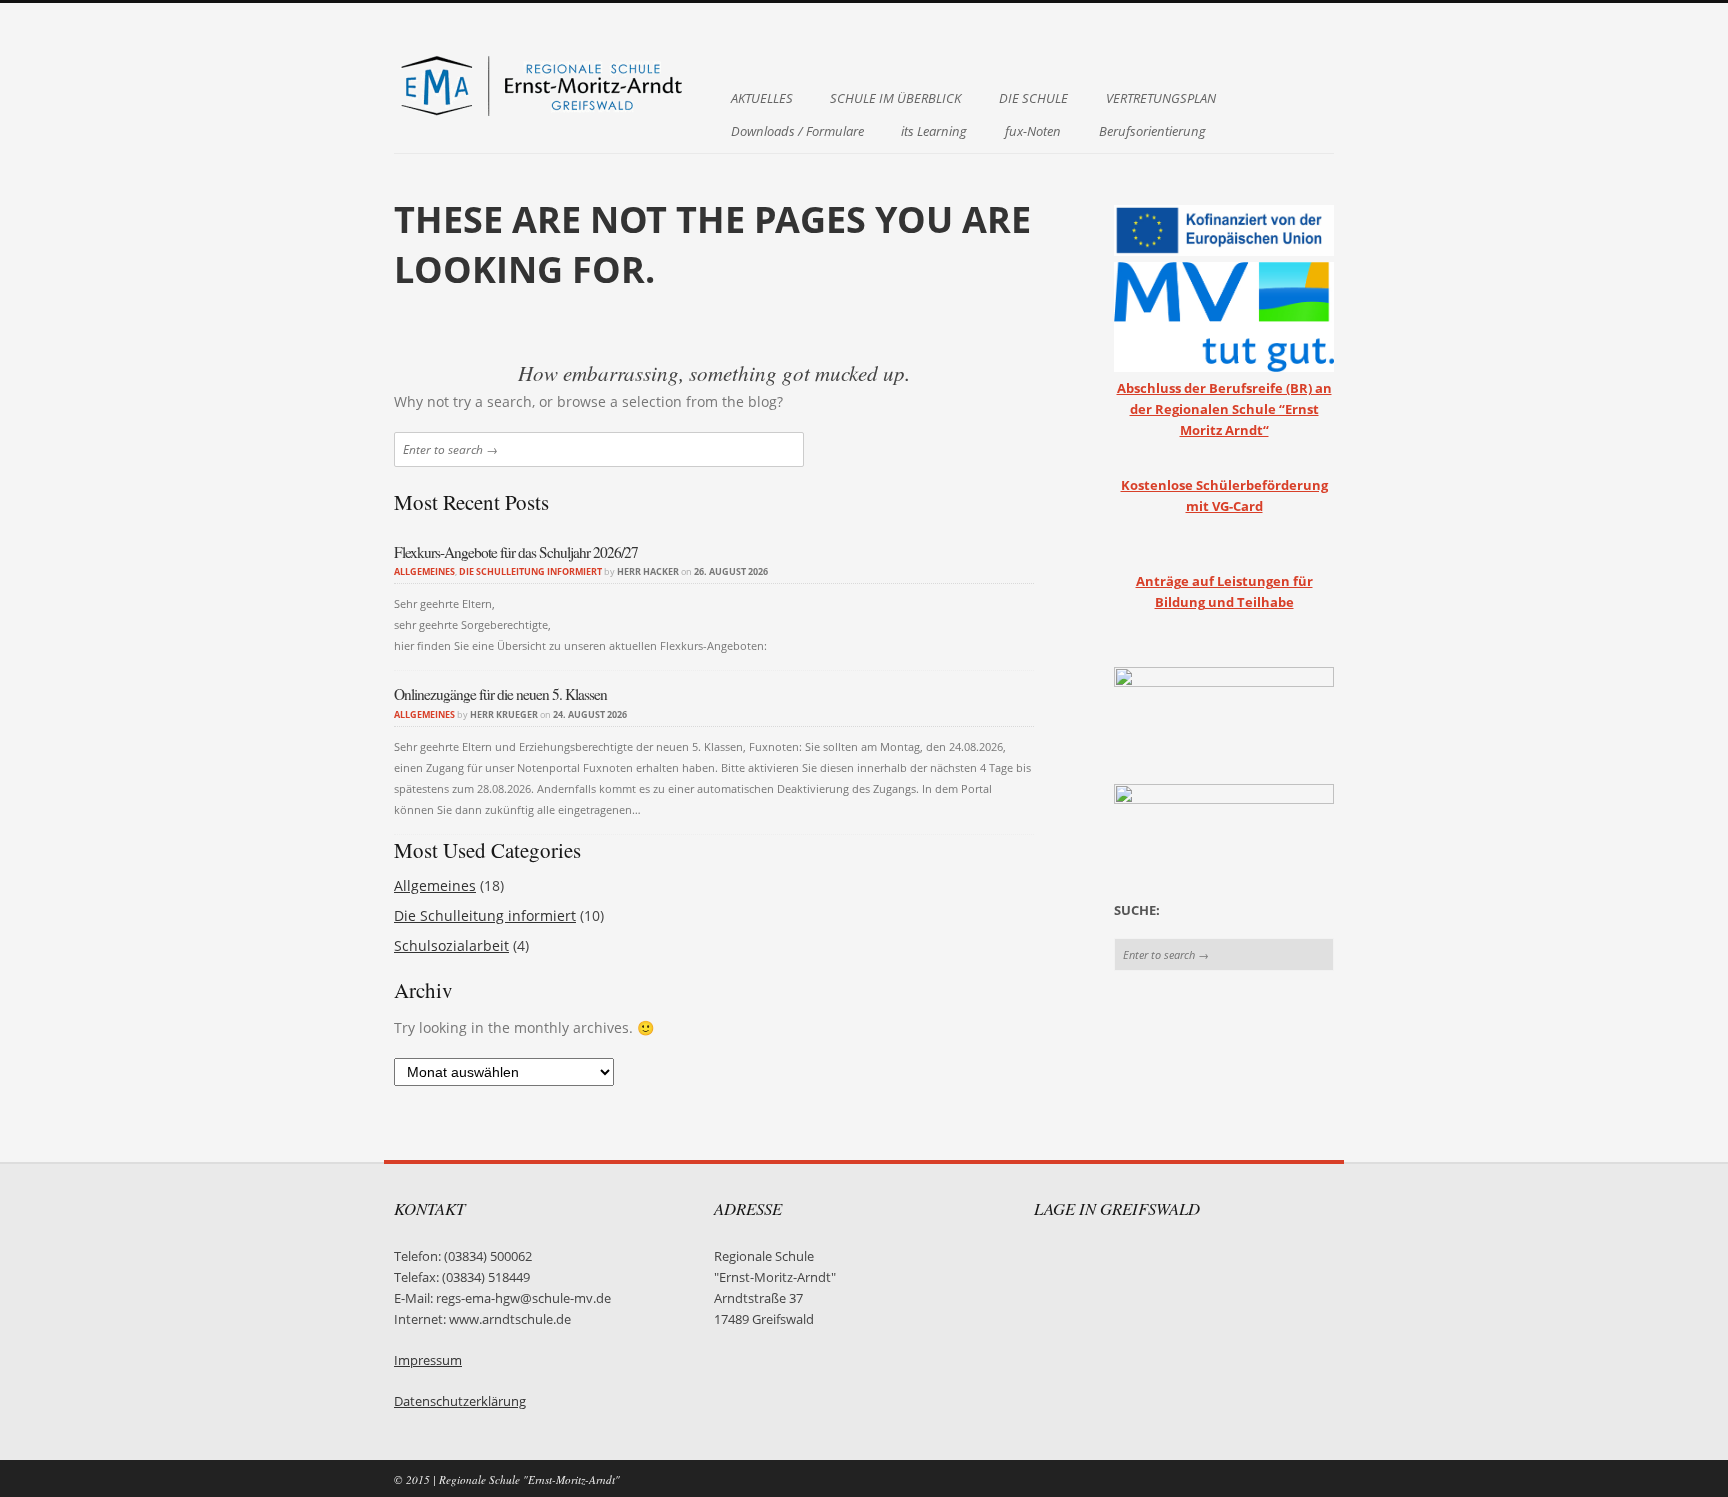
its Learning (934, 131)
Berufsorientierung (1152, 131)
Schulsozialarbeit (451, 945)
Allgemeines (424, 571)
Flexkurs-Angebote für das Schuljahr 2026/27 (516, 552)
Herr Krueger (504, 714)
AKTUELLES (762, 98)
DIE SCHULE (1033, 98)
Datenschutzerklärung (460, 1401)
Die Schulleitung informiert (530, 571)
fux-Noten (1033, 131)
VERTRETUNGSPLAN (1161, 98)
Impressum (428, 1360)
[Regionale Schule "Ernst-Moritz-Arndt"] (544, 114)
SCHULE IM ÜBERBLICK (895, 98)
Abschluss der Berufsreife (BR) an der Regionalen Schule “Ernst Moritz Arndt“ (1224, 409)
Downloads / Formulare (797, 131)
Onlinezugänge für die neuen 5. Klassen (500, 694)
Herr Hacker (648, 571)
